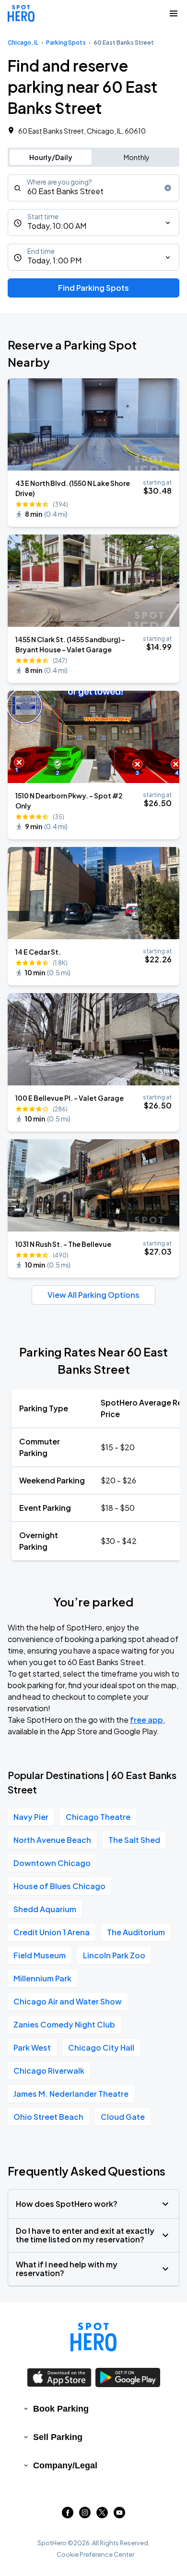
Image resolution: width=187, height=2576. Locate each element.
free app (146, 1720)
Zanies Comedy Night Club (64, 2024)
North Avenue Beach (52, 1840)
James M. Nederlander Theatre (71, 2094)
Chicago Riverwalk (49, 2071)
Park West (32, 2047)
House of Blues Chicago (59, 1886)
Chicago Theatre (98, 1817)
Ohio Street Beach (48, 2117)
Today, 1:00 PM (54, 260)
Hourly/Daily (51, 157)
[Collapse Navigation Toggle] (174, 13)
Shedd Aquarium (45, 1909)
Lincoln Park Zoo (114, 1955)
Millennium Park (42, 1978)
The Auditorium (136, 1932)
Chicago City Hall (101, 2047)
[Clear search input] (168, 188)
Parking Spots (66, 43)
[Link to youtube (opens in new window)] (119, 2515)
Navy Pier (31, 1817)
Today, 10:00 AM (57, 226)
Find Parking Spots (93, 288)
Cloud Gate (123, 2117)
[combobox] (93, 188)
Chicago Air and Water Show (68, 2001)
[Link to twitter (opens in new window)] (102, 2515)
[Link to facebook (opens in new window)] (68, 2515)
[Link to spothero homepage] (93, 2337)
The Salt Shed (134, 1840)
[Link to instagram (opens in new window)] (85, 2515)
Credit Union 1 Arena (52, 1932)
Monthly (137, 157)
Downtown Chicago (52, 1863)
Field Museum (40, 1955)
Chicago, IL (23, 43)
